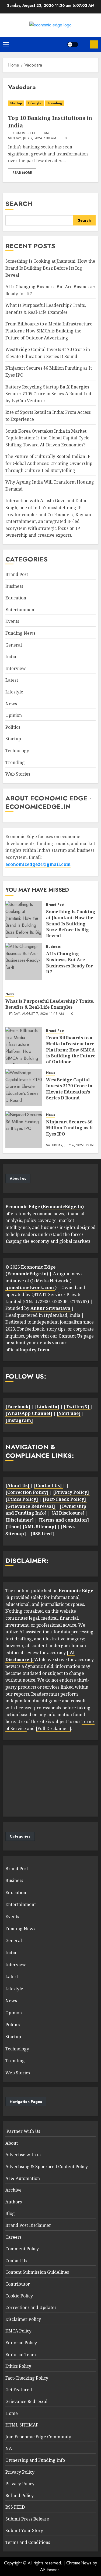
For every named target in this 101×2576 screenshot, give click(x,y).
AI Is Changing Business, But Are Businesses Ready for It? (69, 963)
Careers (13, 2237)
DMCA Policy (18, 2331)
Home (12, 2413)
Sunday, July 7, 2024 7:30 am (32, 138)
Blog (10, 2213)
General (14, 645)
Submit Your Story (24, 2530)
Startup (16, 103)
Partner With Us (23, 2131)
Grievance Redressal (26, 2401)
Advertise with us (23, 2155)
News (11, 704)
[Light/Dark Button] (73, 44)
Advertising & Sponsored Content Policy (47, 2167)
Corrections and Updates (31, 2307)
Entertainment (21, 610)
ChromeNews (79, 2563)
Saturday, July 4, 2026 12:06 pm (70, 1148)
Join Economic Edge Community (38, 2437)
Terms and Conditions (28, 2542)
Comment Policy (22, 2249)
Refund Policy (20, 2495)
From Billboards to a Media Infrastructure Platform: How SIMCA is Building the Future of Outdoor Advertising (49, 331)
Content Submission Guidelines (37, 2272)
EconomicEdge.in (62, 1207)
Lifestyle (35, 103)
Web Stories (18, 774)
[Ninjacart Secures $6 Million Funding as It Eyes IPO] (24, 1130)
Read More (22, 173)
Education (16, 598)
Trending (55, 103)
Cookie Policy (19, 2296)
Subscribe (94, 44)
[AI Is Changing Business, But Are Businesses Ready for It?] (24, 961)
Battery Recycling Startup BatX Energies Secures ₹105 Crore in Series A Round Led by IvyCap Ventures (48, 394)
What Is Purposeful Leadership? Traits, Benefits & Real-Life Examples (50, 1004)
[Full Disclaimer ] (53, 1728)
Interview (16, 668)
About (12, 2143)
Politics (13, 727)
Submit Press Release (27, 2519)
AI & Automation (23, 2178)
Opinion (14, 715)
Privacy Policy (20, 2472)
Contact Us (16, 2261)
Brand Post (17, 574)
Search (19, 204)
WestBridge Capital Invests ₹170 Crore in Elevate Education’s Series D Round (69, 1089)
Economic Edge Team (30, 133)
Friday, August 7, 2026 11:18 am (36, 1014)
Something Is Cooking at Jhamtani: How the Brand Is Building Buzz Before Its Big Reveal (50, 268)
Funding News (20, 633)
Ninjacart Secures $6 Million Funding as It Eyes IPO (69, 1128)
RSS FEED (15, 2507)
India (11, 657)
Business (14, 586)
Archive (13, 2190)
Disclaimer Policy (23, 2319)
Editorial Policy (21, 2343)
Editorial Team (21, 2355)
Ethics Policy (18, 2366)
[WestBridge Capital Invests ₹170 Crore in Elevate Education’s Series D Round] (24, 1088)
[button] (6, 44)
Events (12, 621)
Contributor (18, 2284)
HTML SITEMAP (22, 2425)
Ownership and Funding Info (35, 2460)
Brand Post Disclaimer (28, 2225)
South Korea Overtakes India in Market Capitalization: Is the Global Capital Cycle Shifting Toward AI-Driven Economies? (47, 438)
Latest (12, 680)
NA (9, 2448)
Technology (17, 751)
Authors (14, 2202)
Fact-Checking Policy (27, 2378)
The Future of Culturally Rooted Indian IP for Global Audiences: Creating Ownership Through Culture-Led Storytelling (49, 463)
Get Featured (19, 2390)
